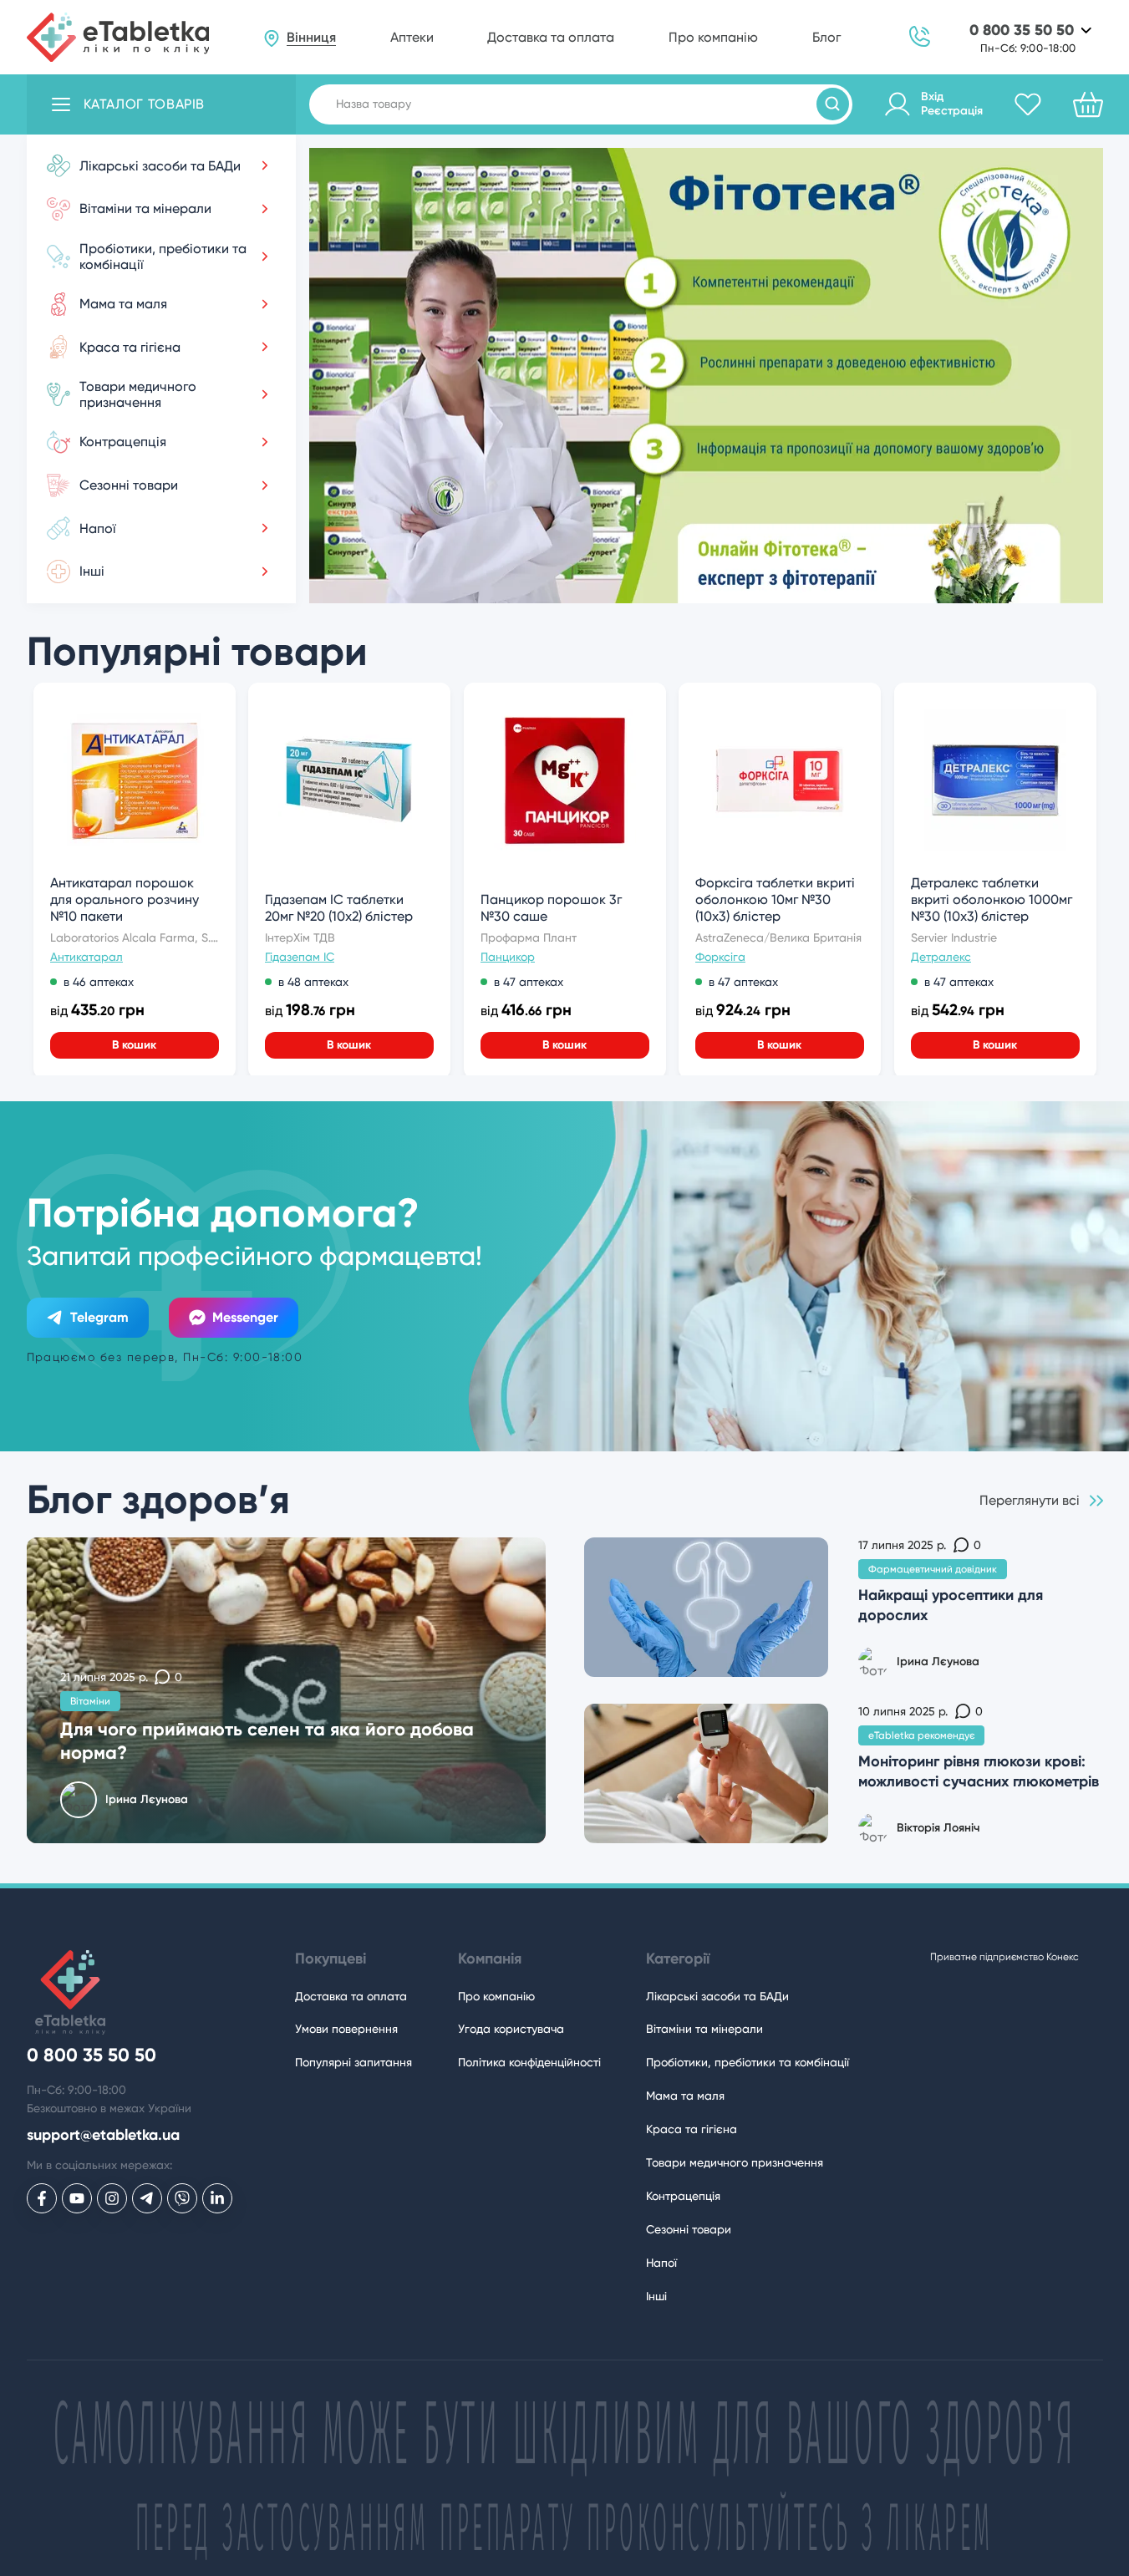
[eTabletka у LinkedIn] (217, 2198)
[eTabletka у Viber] (182, 2198)
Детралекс (941, 957)
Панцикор (508, 957)
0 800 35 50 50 (1022, 30)
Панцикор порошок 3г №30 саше (551, 908)
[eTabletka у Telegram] (147, 2198)
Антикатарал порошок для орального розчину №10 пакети (125, 899)
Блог (826, 37)
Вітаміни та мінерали (704, 2029)
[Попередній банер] (365, 577)
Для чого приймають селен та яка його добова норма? (267, 1741)
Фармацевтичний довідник (933, 1569)
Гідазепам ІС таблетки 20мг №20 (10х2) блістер (339, 908)
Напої (661, 2263)
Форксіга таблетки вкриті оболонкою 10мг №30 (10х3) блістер (775, 899)
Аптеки (412, 37)
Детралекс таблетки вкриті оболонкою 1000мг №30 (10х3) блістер (992, 899)
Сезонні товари (689, 2229)
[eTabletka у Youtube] (77, 2198)
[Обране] (1028, 104)
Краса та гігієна (692, 2129)
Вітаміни (90, 1701)
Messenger (245, 1317)
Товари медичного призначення (735, 2162)
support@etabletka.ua (103, 2135)
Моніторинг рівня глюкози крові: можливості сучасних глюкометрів (979, 1771)
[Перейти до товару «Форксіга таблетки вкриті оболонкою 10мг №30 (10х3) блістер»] (780, 780)
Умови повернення (346, 2029)
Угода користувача (511, 2029)
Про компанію (713, 37)
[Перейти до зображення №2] (802, 588)
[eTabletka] (118, 38)
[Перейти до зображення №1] (706, 588)
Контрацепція (683, 2196)
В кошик (134, 1045)
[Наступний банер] (1046, 577)
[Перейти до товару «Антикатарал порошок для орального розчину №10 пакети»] (134, 780)
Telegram (99, 1317)
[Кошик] (1088, 104)
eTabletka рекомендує (921, 1735)
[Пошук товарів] (833, 104)
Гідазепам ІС (300, 957)
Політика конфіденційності (529, 2062)
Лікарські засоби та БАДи (717, 1996)
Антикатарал (86, 957)
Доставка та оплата (551, 37)
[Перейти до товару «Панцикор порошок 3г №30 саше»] (564, 780)
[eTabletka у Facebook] (42, 2198)
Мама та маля (685, 2096)
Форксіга (720, 957)
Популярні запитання (353, 2062)
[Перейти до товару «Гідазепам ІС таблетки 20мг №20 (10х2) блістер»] (349, 780)
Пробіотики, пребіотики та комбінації (748, 2062)
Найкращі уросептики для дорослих (951, 1605)
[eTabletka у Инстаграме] (112, 2198)
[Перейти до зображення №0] (610, 588)
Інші (656, 2296)
